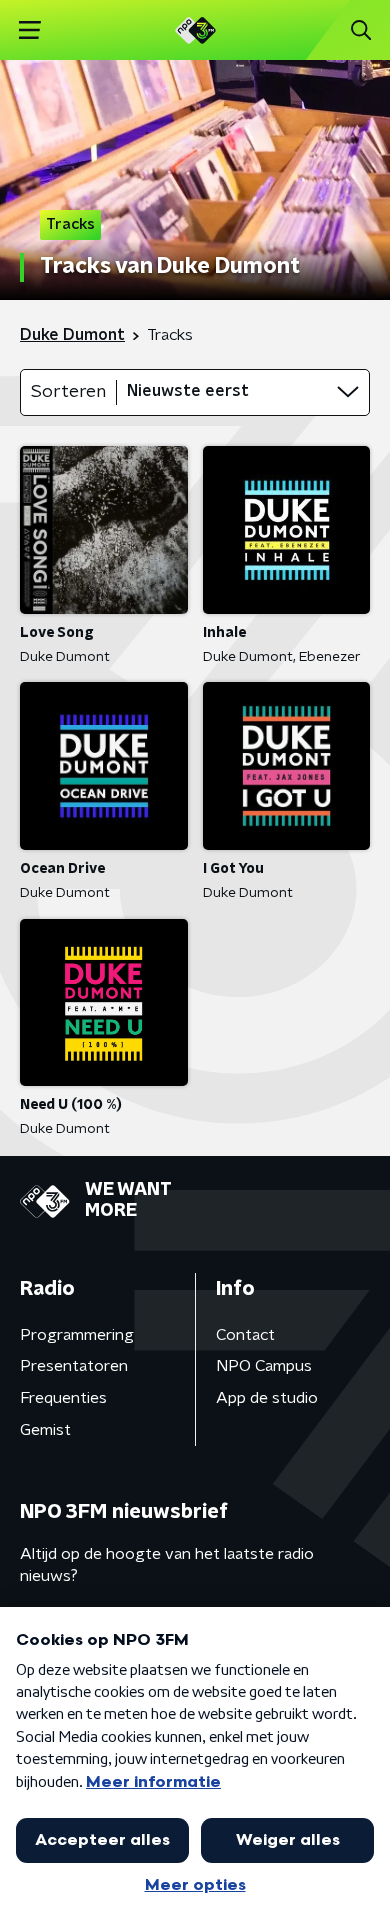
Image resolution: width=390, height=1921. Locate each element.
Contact (245, 1335)
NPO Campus (264, 1366)
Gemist (45, 1430)
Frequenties (63, 1398)
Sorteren (68, 392)
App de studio (267, 1398)
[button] (29, 30)
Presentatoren (74, 1366)
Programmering (77, 1335)
